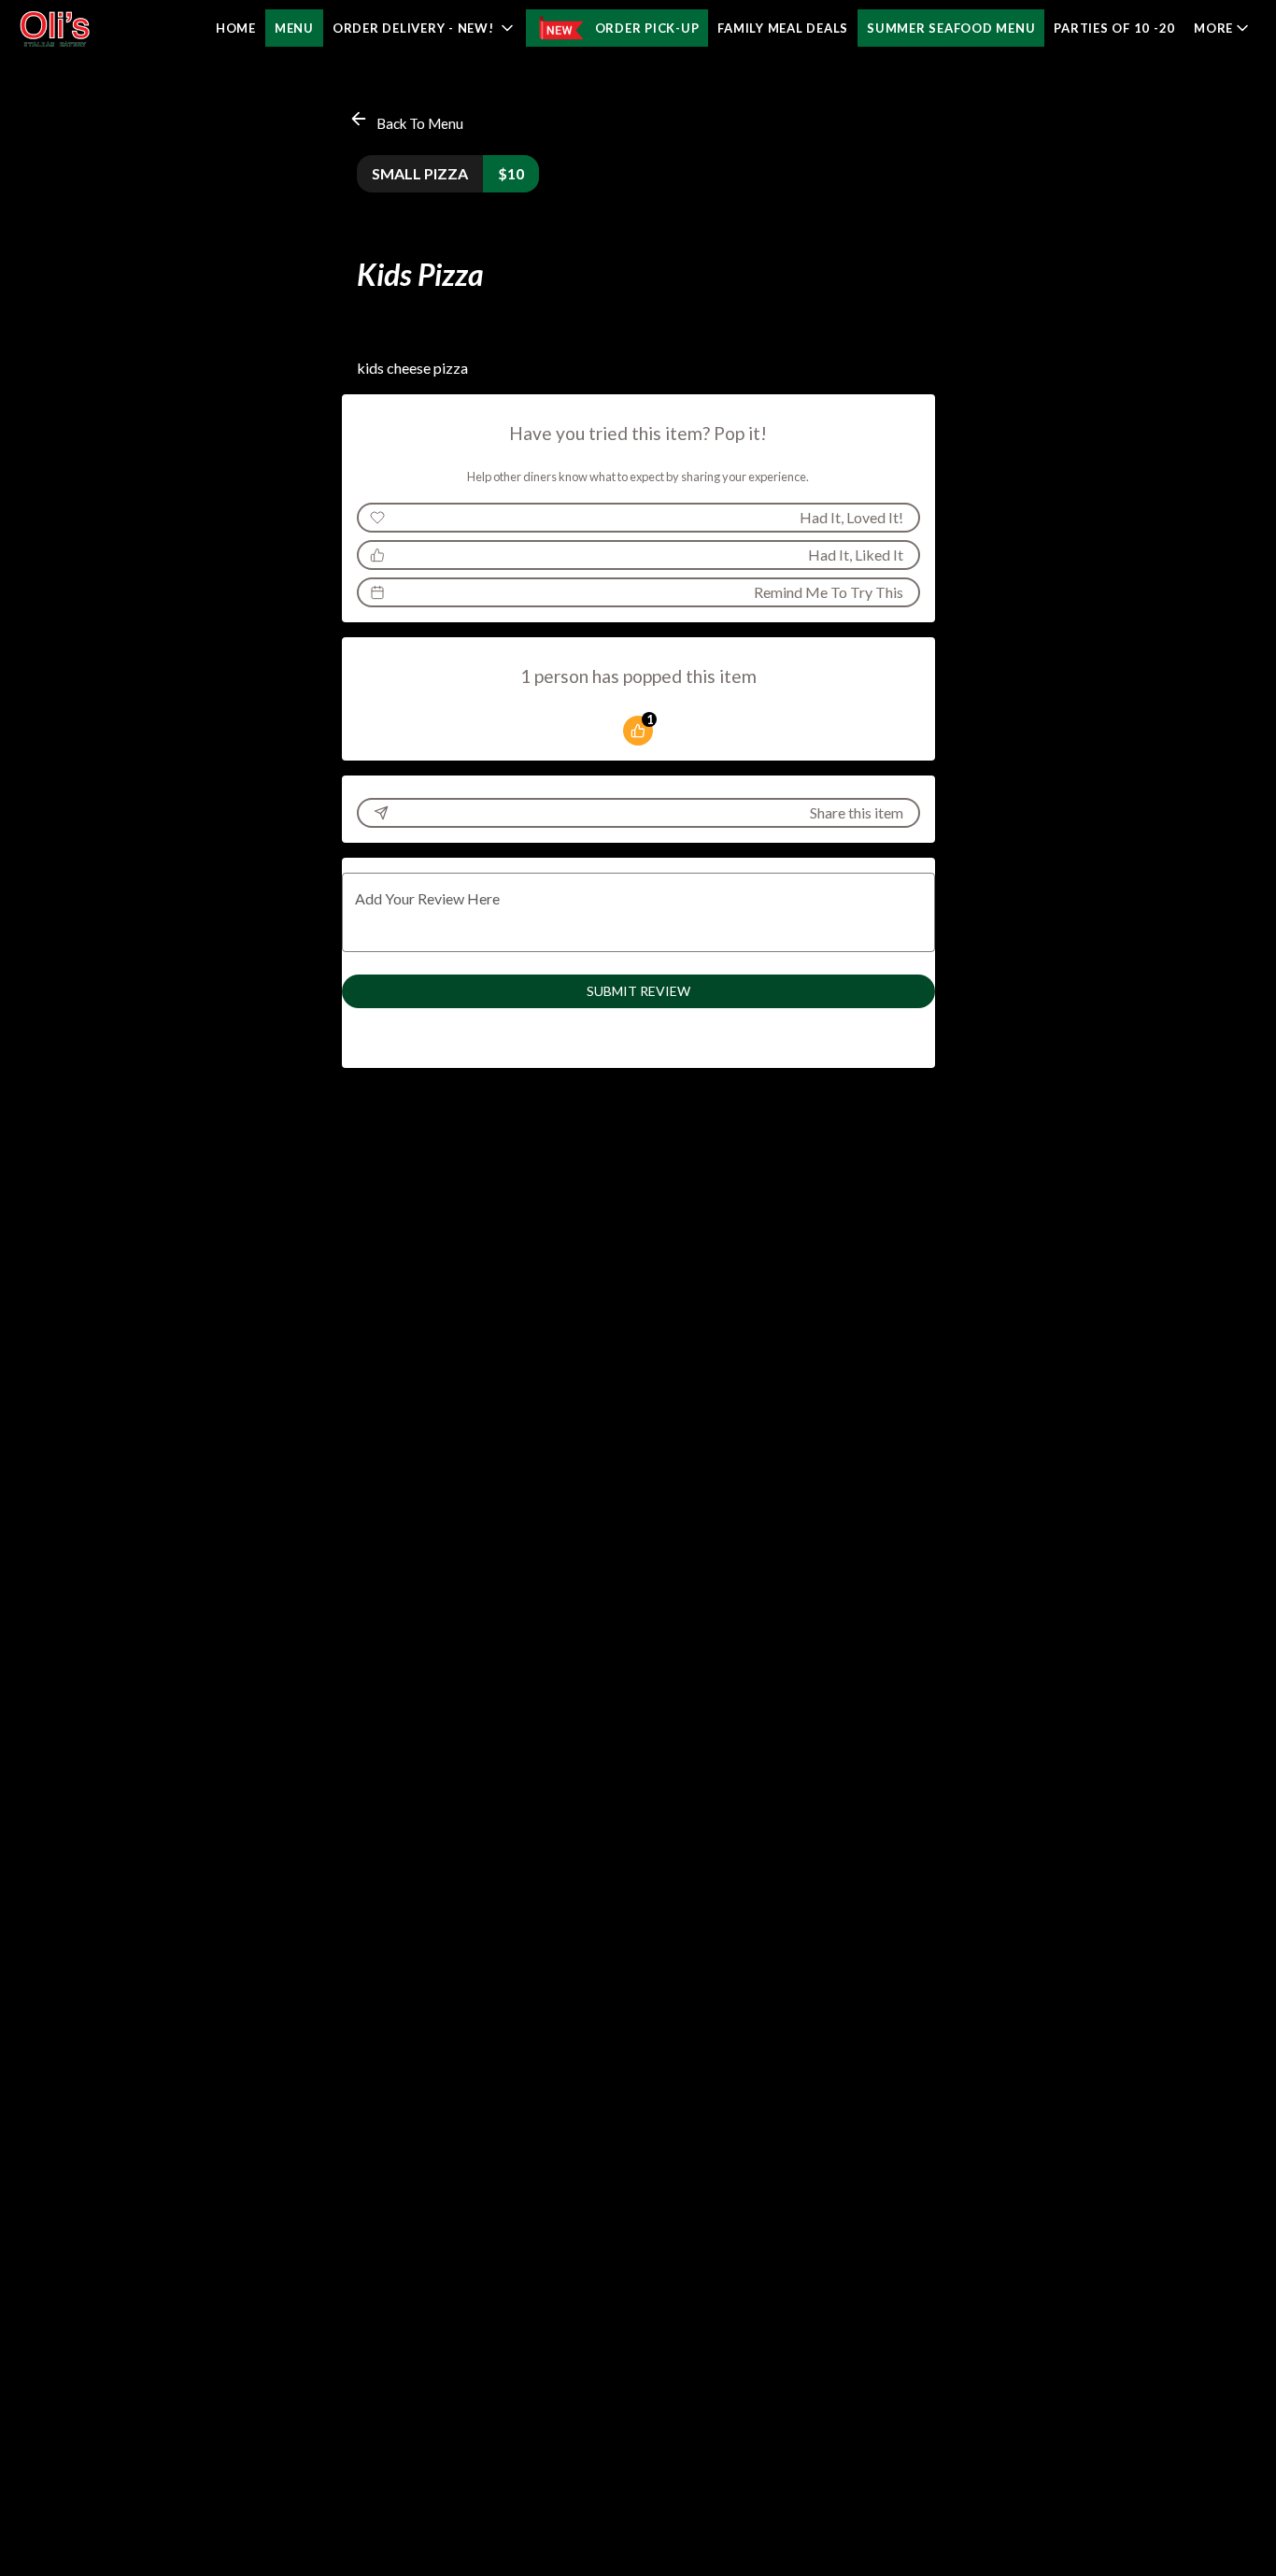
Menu (294, 28)
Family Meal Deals (783, 28)
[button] (425, 28)
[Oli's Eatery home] (99, 28)
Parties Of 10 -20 (1114, 28)
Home (236, 28)
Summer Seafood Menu (951, 28)
